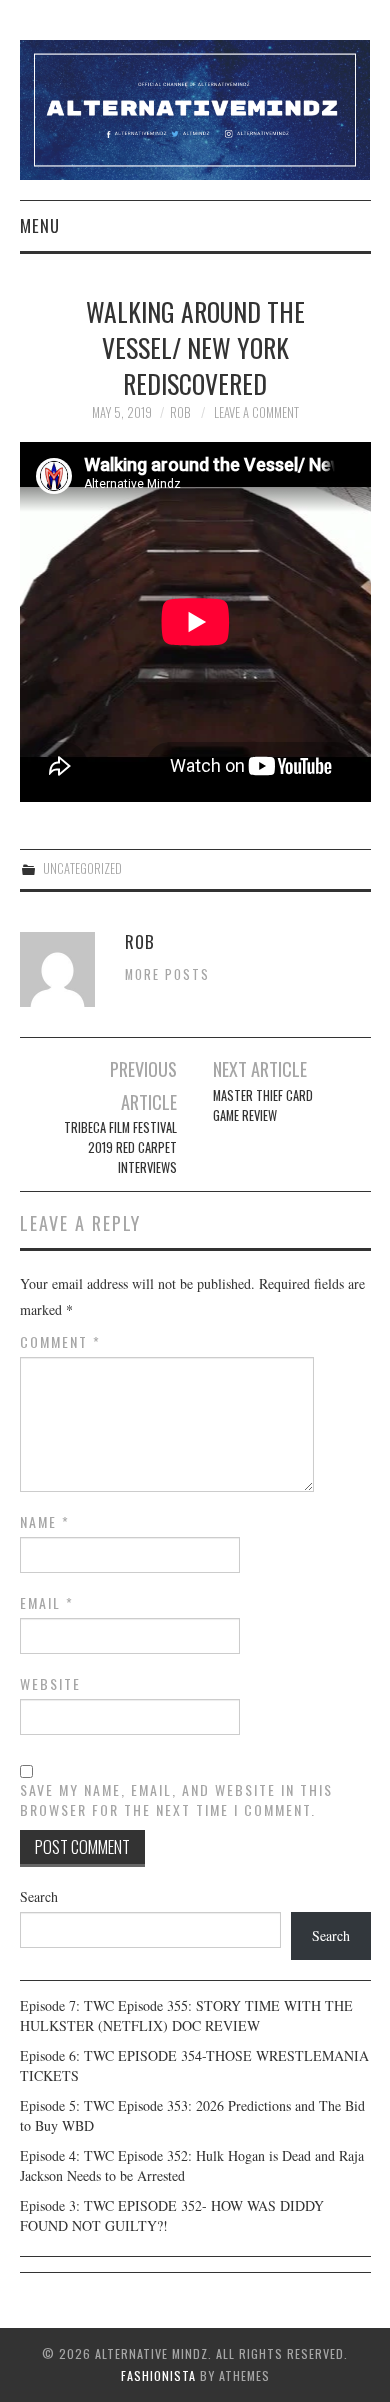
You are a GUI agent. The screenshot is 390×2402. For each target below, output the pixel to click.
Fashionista (158, 2375)
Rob (180, 412)
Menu (40, 225)
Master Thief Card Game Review (263, 1105)
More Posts (167, 974)
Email (47, 1603)
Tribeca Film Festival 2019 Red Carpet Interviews (120, 1147)
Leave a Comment (256, 412)
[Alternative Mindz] (195, 107)
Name (45, 1522)
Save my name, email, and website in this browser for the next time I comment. (176, 1800)
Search (39, 1896)
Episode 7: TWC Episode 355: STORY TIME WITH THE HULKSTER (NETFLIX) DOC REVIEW (186, 2015)
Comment (60, 1342)
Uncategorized (82, 868)
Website (50, 1684)
